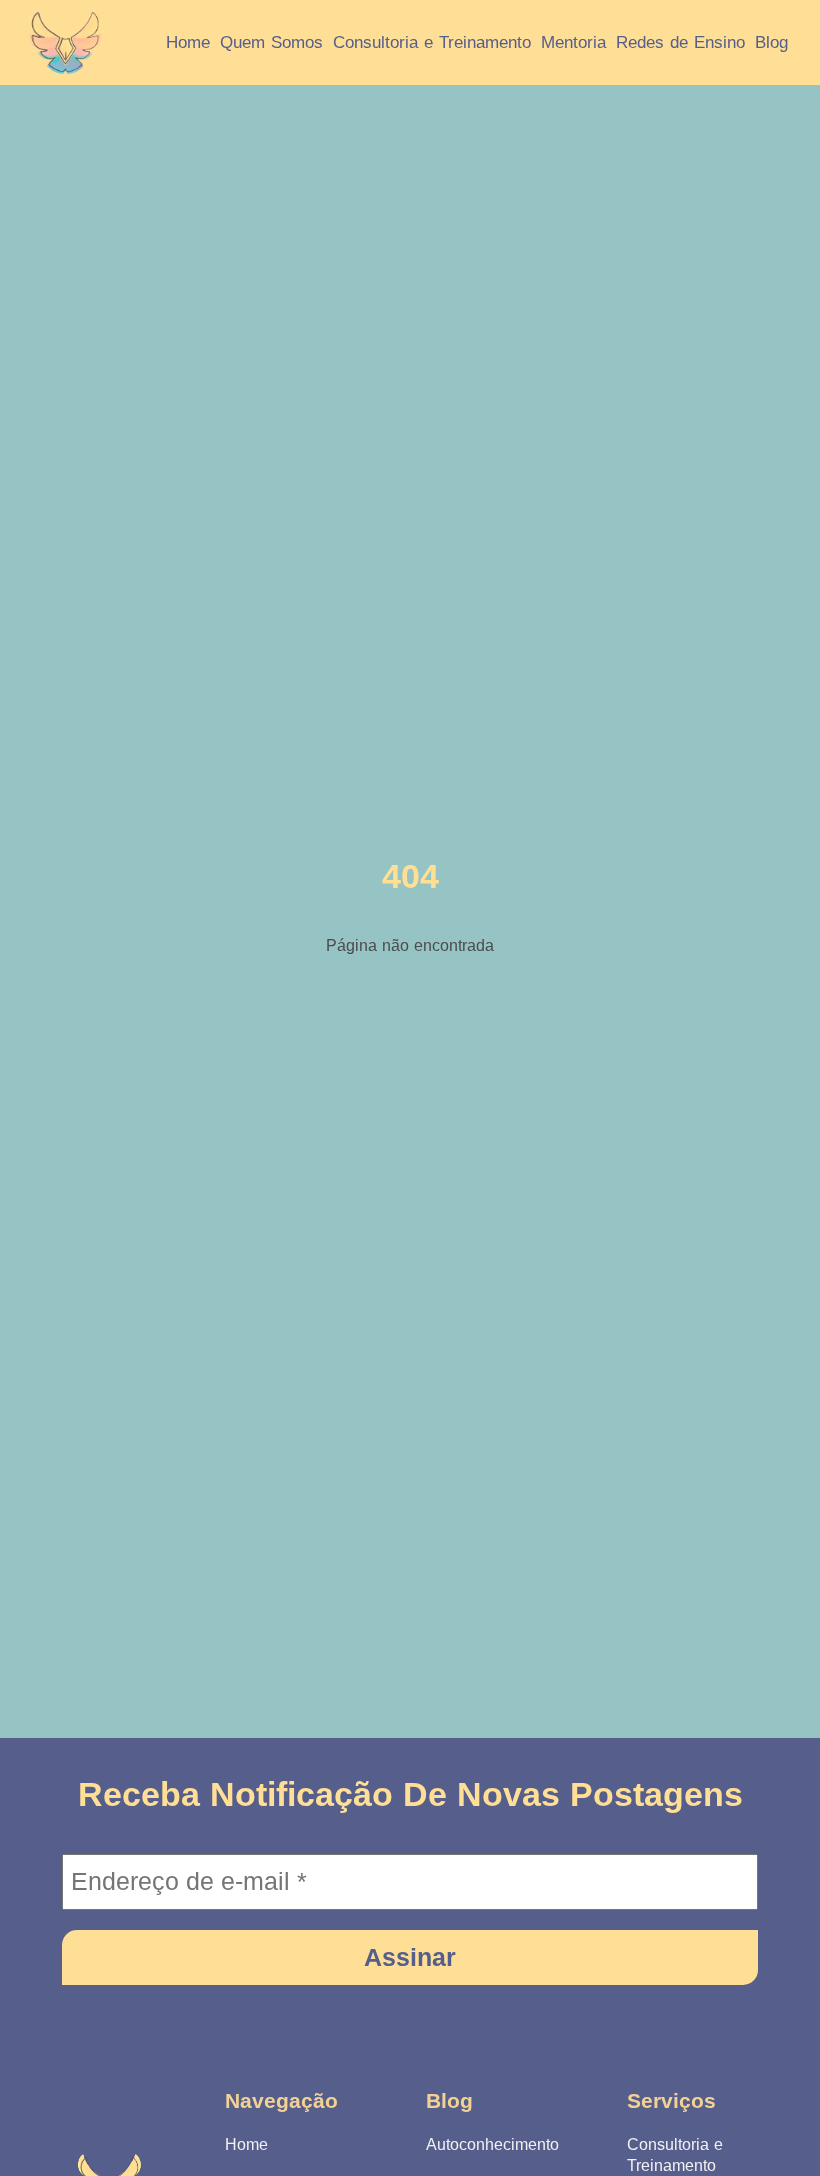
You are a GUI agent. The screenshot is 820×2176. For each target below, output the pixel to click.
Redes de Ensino (680, 42)
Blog (771, 42)
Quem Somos (271, 42)
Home (188, 42)
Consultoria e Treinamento (432, 42)
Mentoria (573, 42)
